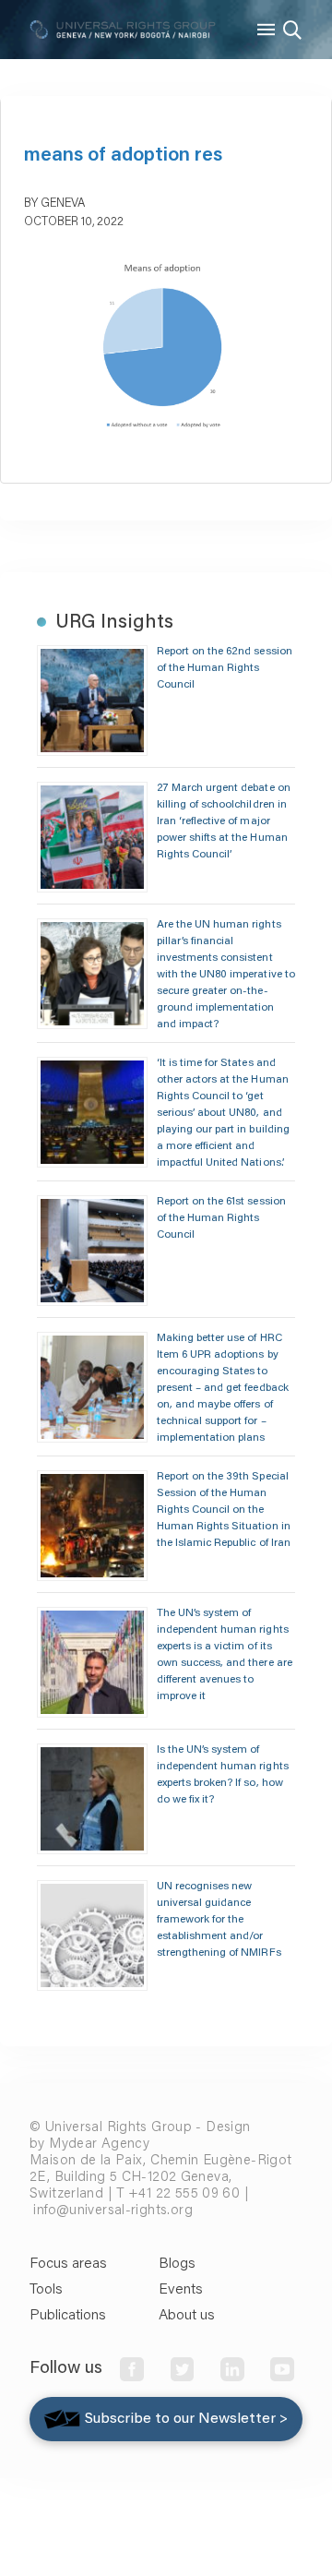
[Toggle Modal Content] (292, 30)
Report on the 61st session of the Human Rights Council (221, 1218)
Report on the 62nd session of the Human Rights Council (225, 668)
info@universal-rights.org (113, 2211)
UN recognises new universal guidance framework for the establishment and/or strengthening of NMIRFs (219, 1920)
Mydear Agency (99, 2145)
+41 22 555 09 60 (184, 2194)
